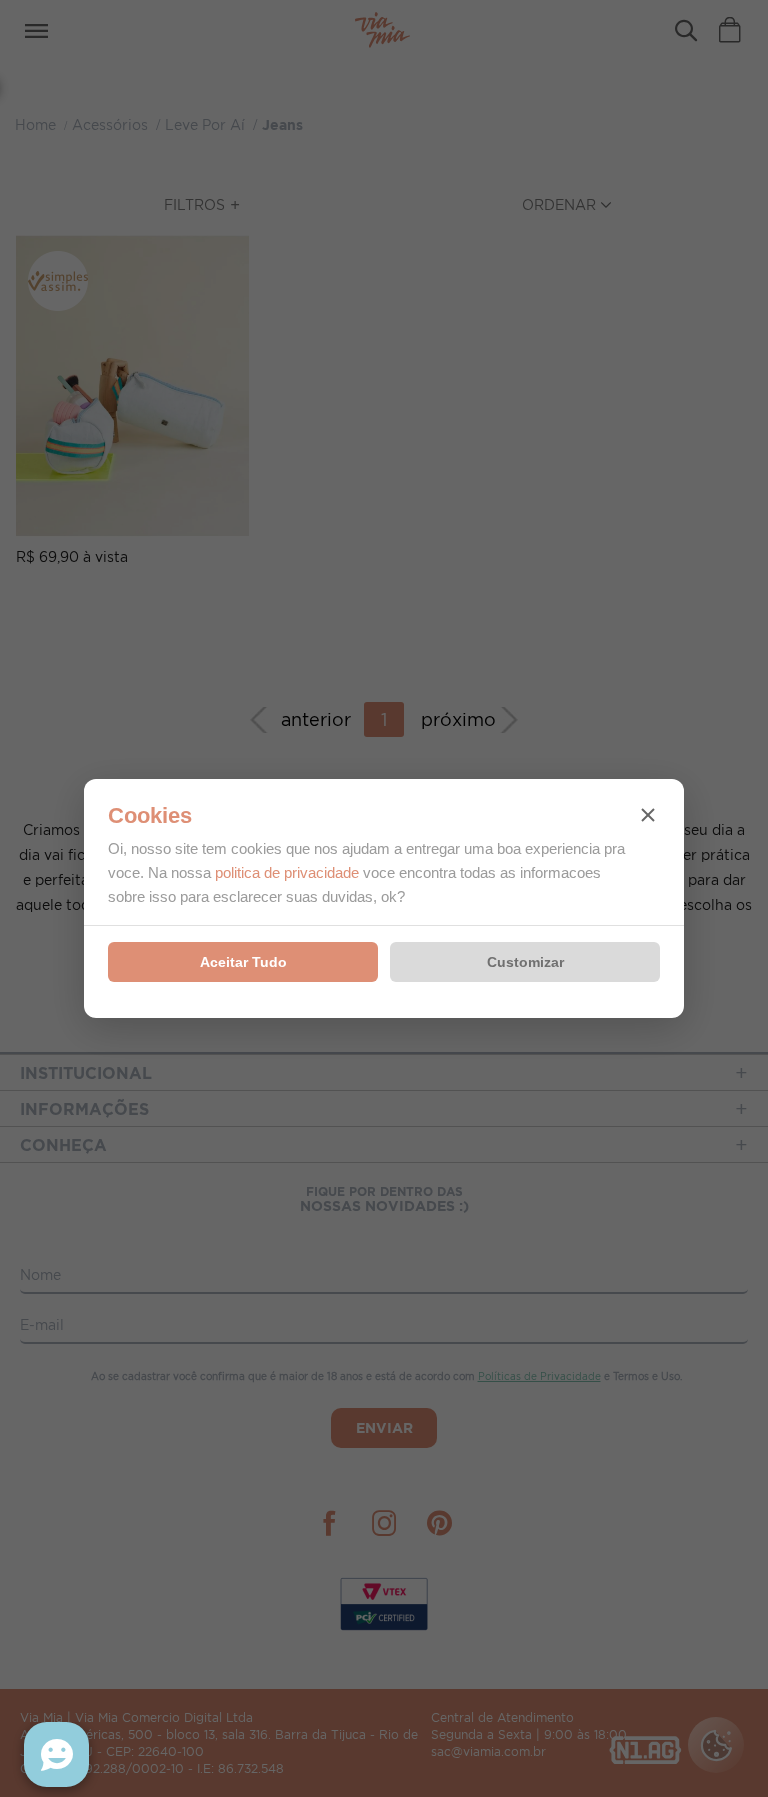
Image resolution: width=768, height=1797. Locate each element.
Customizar (525, 962)
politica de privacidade (287, 872)
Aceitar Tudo (243, 962)
